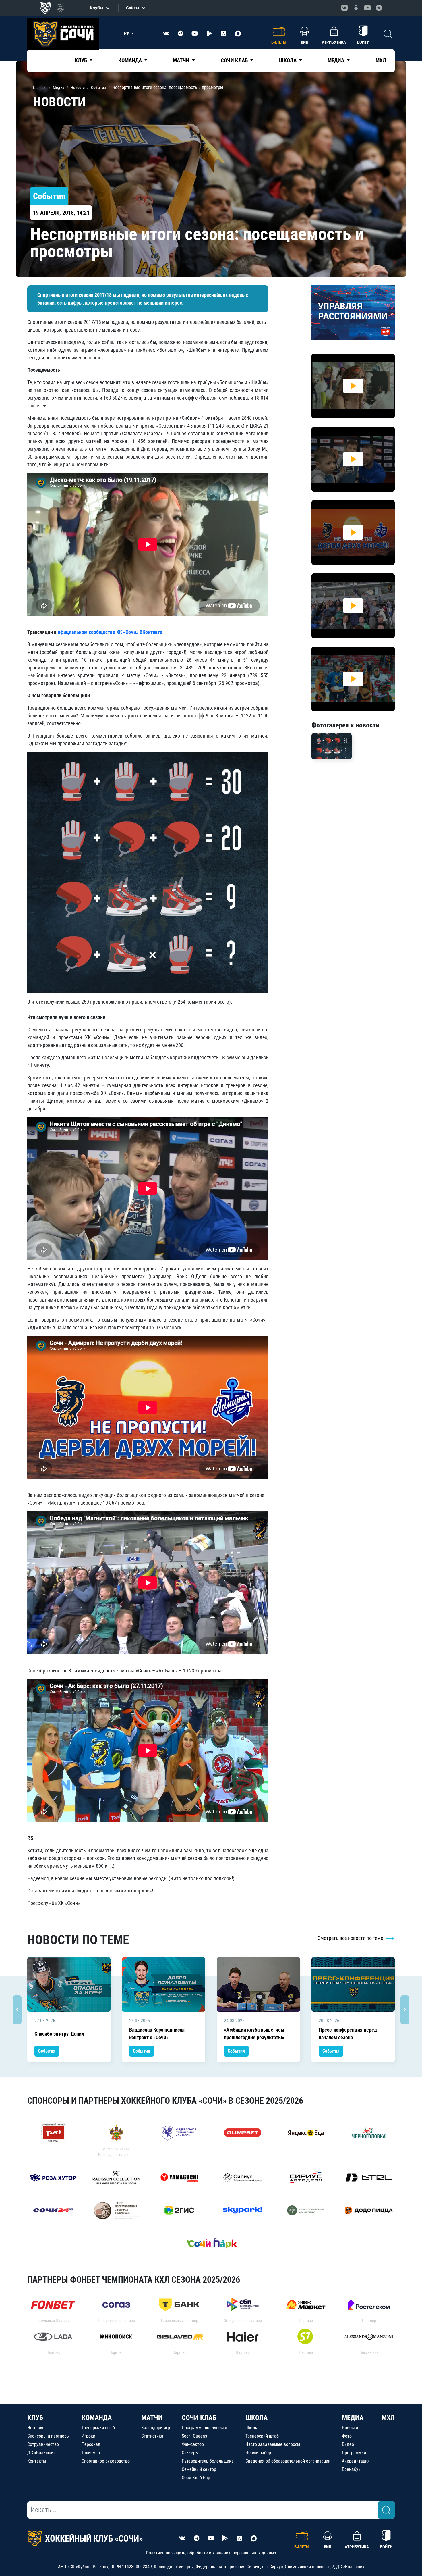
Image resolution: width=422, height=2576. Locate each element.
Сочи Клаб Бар (196, 2478)
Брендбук (351, 2469)
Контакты (37, 2461)
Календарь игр (156, 2428)
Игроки (88, 2436)
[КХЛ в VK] (344, 8)
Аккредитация (356, 2461)
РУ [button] (127, 33)
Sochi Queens (194, 2436)
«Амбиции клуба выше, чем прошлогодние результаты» (254, 2034)
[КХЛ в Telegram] (379, 8)
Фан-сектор (193, 2444)
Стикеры (190, 2453)
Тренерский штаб (98, 2428)
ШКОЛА (257, 2418)
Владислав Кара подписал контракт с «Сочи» (157, 2034)
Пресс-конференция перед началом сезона (348, 2034)
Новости (350, 2428)
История (35, 2428)
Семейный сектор (199, 2469)
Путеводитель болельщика (208, 2461)
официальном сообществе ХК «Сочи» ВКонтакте (110, 632)
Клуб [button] (81, 60)
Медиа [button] (336, 60)
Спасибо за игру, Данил (59, 2034)
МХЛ (381, 60)
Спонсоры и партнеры (49, 2436)
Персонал (91, 2444)
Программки (354, 2453)
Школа (252, 2428)
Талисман (91, 2453)
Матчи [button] (182, 60)
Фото (347, 2436)
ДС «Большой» (41, 2453)
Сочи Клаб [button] (235, 60)
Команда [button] (131, 60)
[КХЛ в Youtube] (367, 8)
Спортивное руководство (106, 2461)
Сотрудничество (43, 2444)
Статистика (152, 2436)
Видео (348, 2444)
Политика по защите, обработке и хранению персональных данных (211, 2553)
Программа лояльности (204, 2428)
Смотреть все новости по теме (351, 1938)
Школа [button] (288, 60)
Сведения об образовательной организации (288, 2461)
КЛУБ (35, 2418)
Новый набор (258, 2453)
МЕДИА (353, 2418)
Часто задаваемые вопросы (273, 2444)
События (47, 2051)
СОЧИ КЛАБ (199, 2418)
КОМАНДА (97, 2418)
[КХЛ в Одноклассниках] (356, 8)
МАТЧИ (152, 2418)
